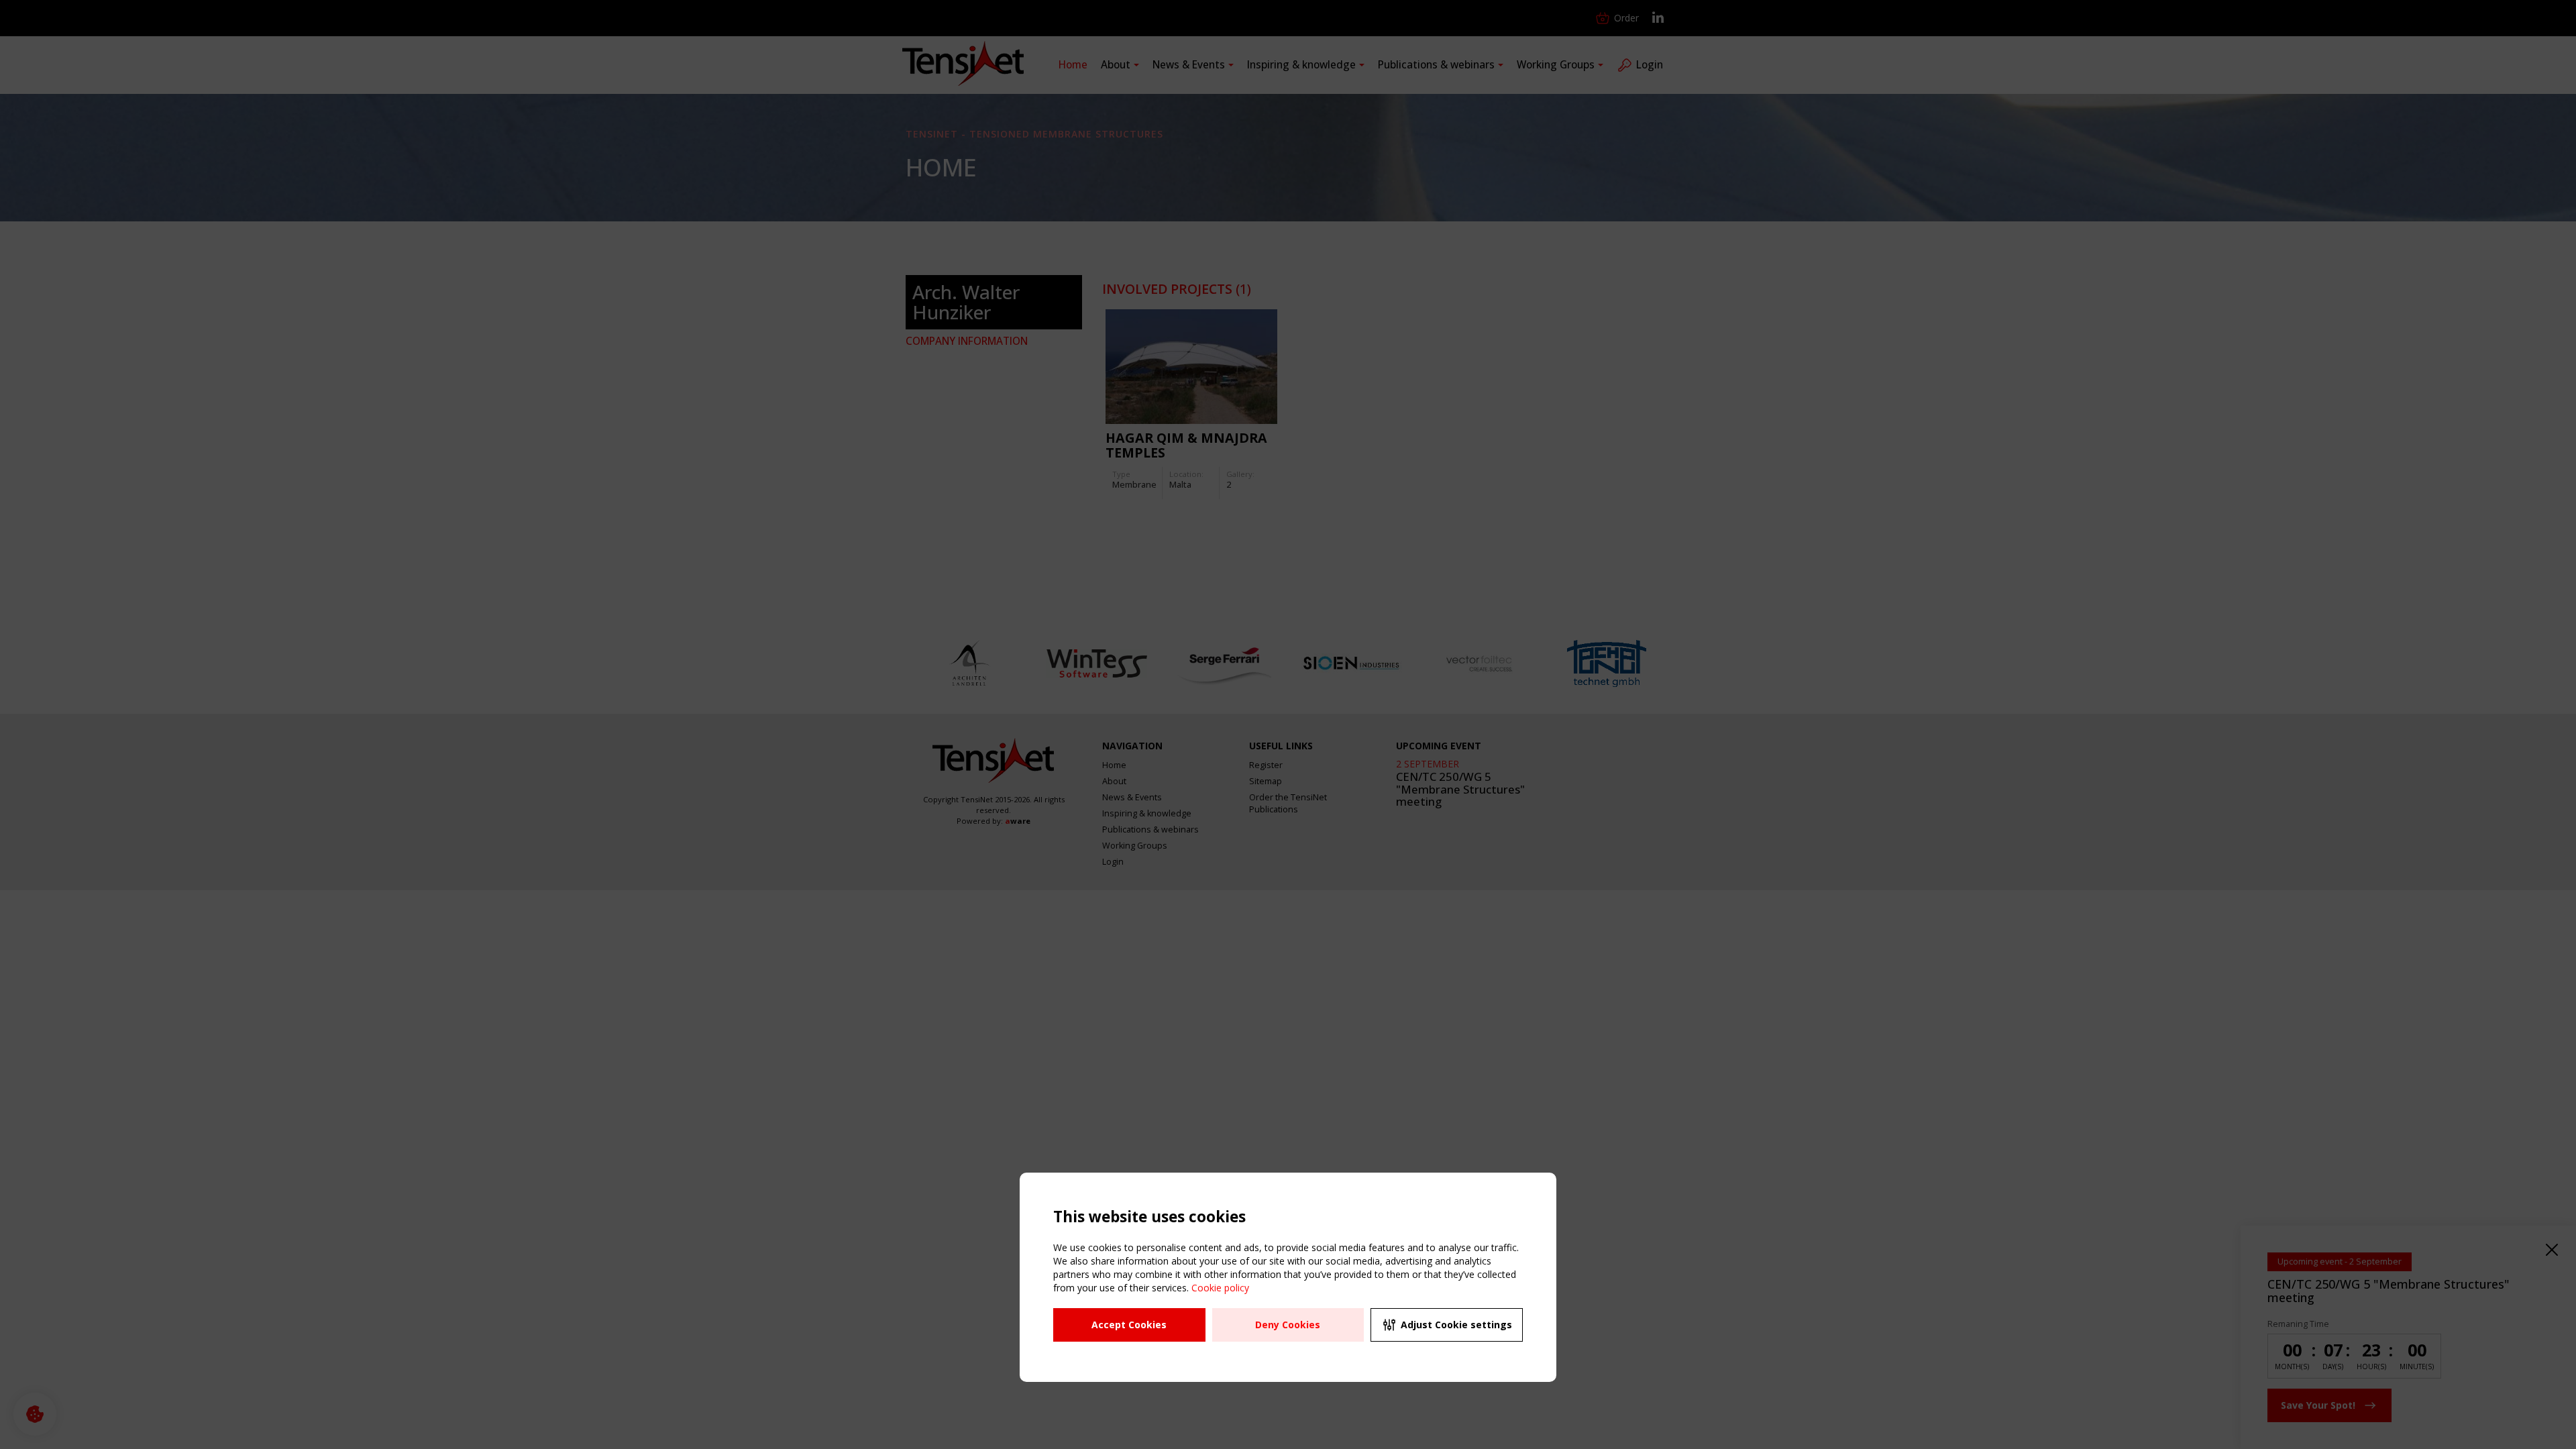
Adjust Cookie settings (1456, 1325)
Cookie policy (1220, 1288)
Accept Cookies (1129, 1325)
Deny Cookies (1288, 1325)
